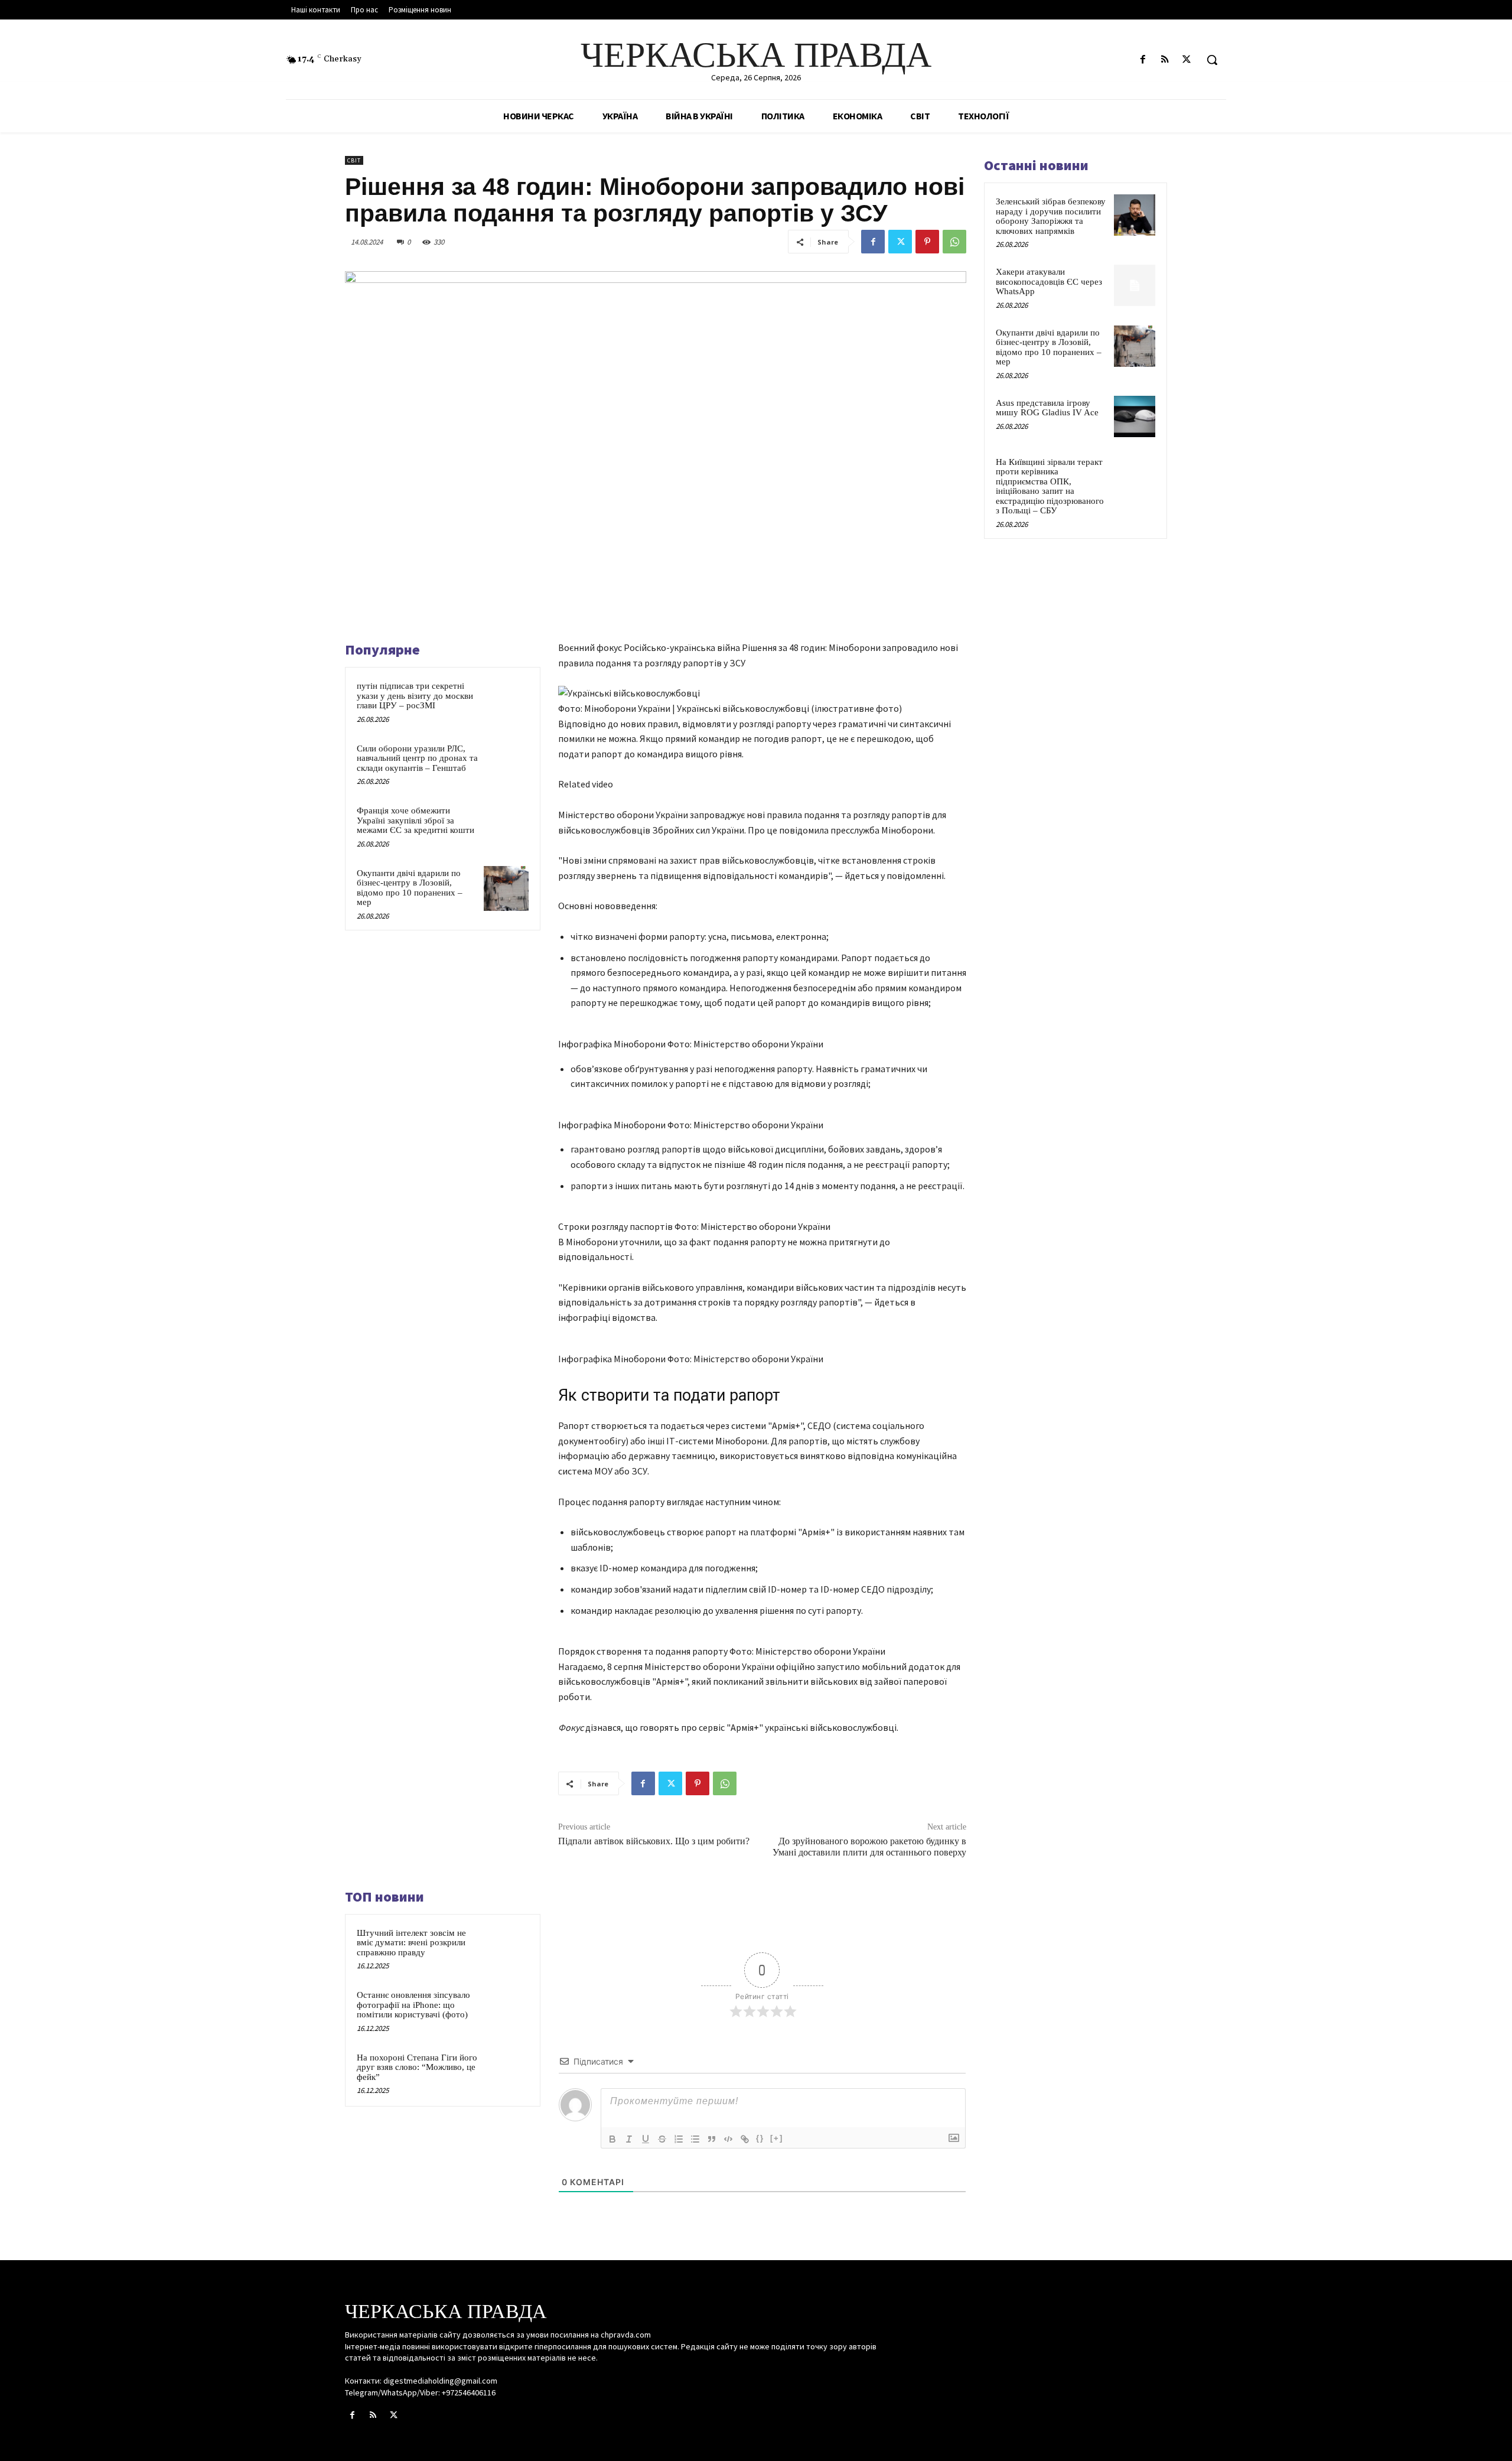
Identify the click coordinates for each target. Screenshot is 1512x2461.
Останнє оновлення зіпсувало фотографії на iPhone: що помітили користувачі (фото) (413, 2005)
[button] (1212, 60)
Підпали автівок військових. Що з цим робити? (654, 1841)
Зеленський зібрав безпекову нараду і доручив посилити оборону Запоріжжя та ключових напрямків (1051, 216)
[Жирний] (612, 2139)
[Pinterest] (927, 242)
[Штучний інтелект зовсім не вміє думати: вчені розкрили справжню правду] (506, 1948)
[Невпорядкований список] (695, 2139)
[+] (777, 2138)
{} (760, 2138)
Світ (354, 160)
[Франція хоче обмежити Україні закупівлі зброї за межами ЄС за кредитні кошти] (506, 826)
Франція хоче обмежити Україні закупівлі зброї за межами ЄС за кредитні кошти (416, 820)
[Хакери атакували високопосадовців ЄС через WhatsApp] (1135, 285)
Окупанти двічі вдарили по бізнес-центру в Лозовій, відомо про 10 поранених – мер (410, 888)
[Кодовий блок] (728, 2139)
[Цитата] (712, 2139)
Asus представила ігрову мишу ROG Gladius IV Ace (1047, 408)
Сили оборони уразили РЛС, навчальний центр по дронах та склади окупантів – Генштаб (417, 758)
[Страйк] (662, 2139)
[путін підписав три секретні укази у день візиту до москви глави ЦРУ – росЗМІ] (506, 701)
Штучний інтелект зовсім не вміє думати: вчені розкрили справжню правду (411, 1943)
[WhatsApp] (954, 242)
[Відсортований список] (679, 2139)
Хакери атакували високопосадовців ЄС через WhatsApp (1049, 281)
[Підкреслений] (646, 2139)
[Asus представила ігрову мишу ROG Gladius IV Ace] (1135, 416)
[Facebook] (1143, 60)
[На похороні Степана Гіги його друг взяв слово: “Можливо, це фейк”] (506, 2073)
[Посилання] (745, 2139)
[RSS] (1165, 60)
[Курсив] (629, 2139)
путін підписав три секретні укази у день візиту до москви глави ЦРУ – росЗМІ (415, 696)
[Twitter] (1187, 60)
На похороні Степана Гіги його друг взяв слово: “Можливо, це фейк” (417, 2067)
